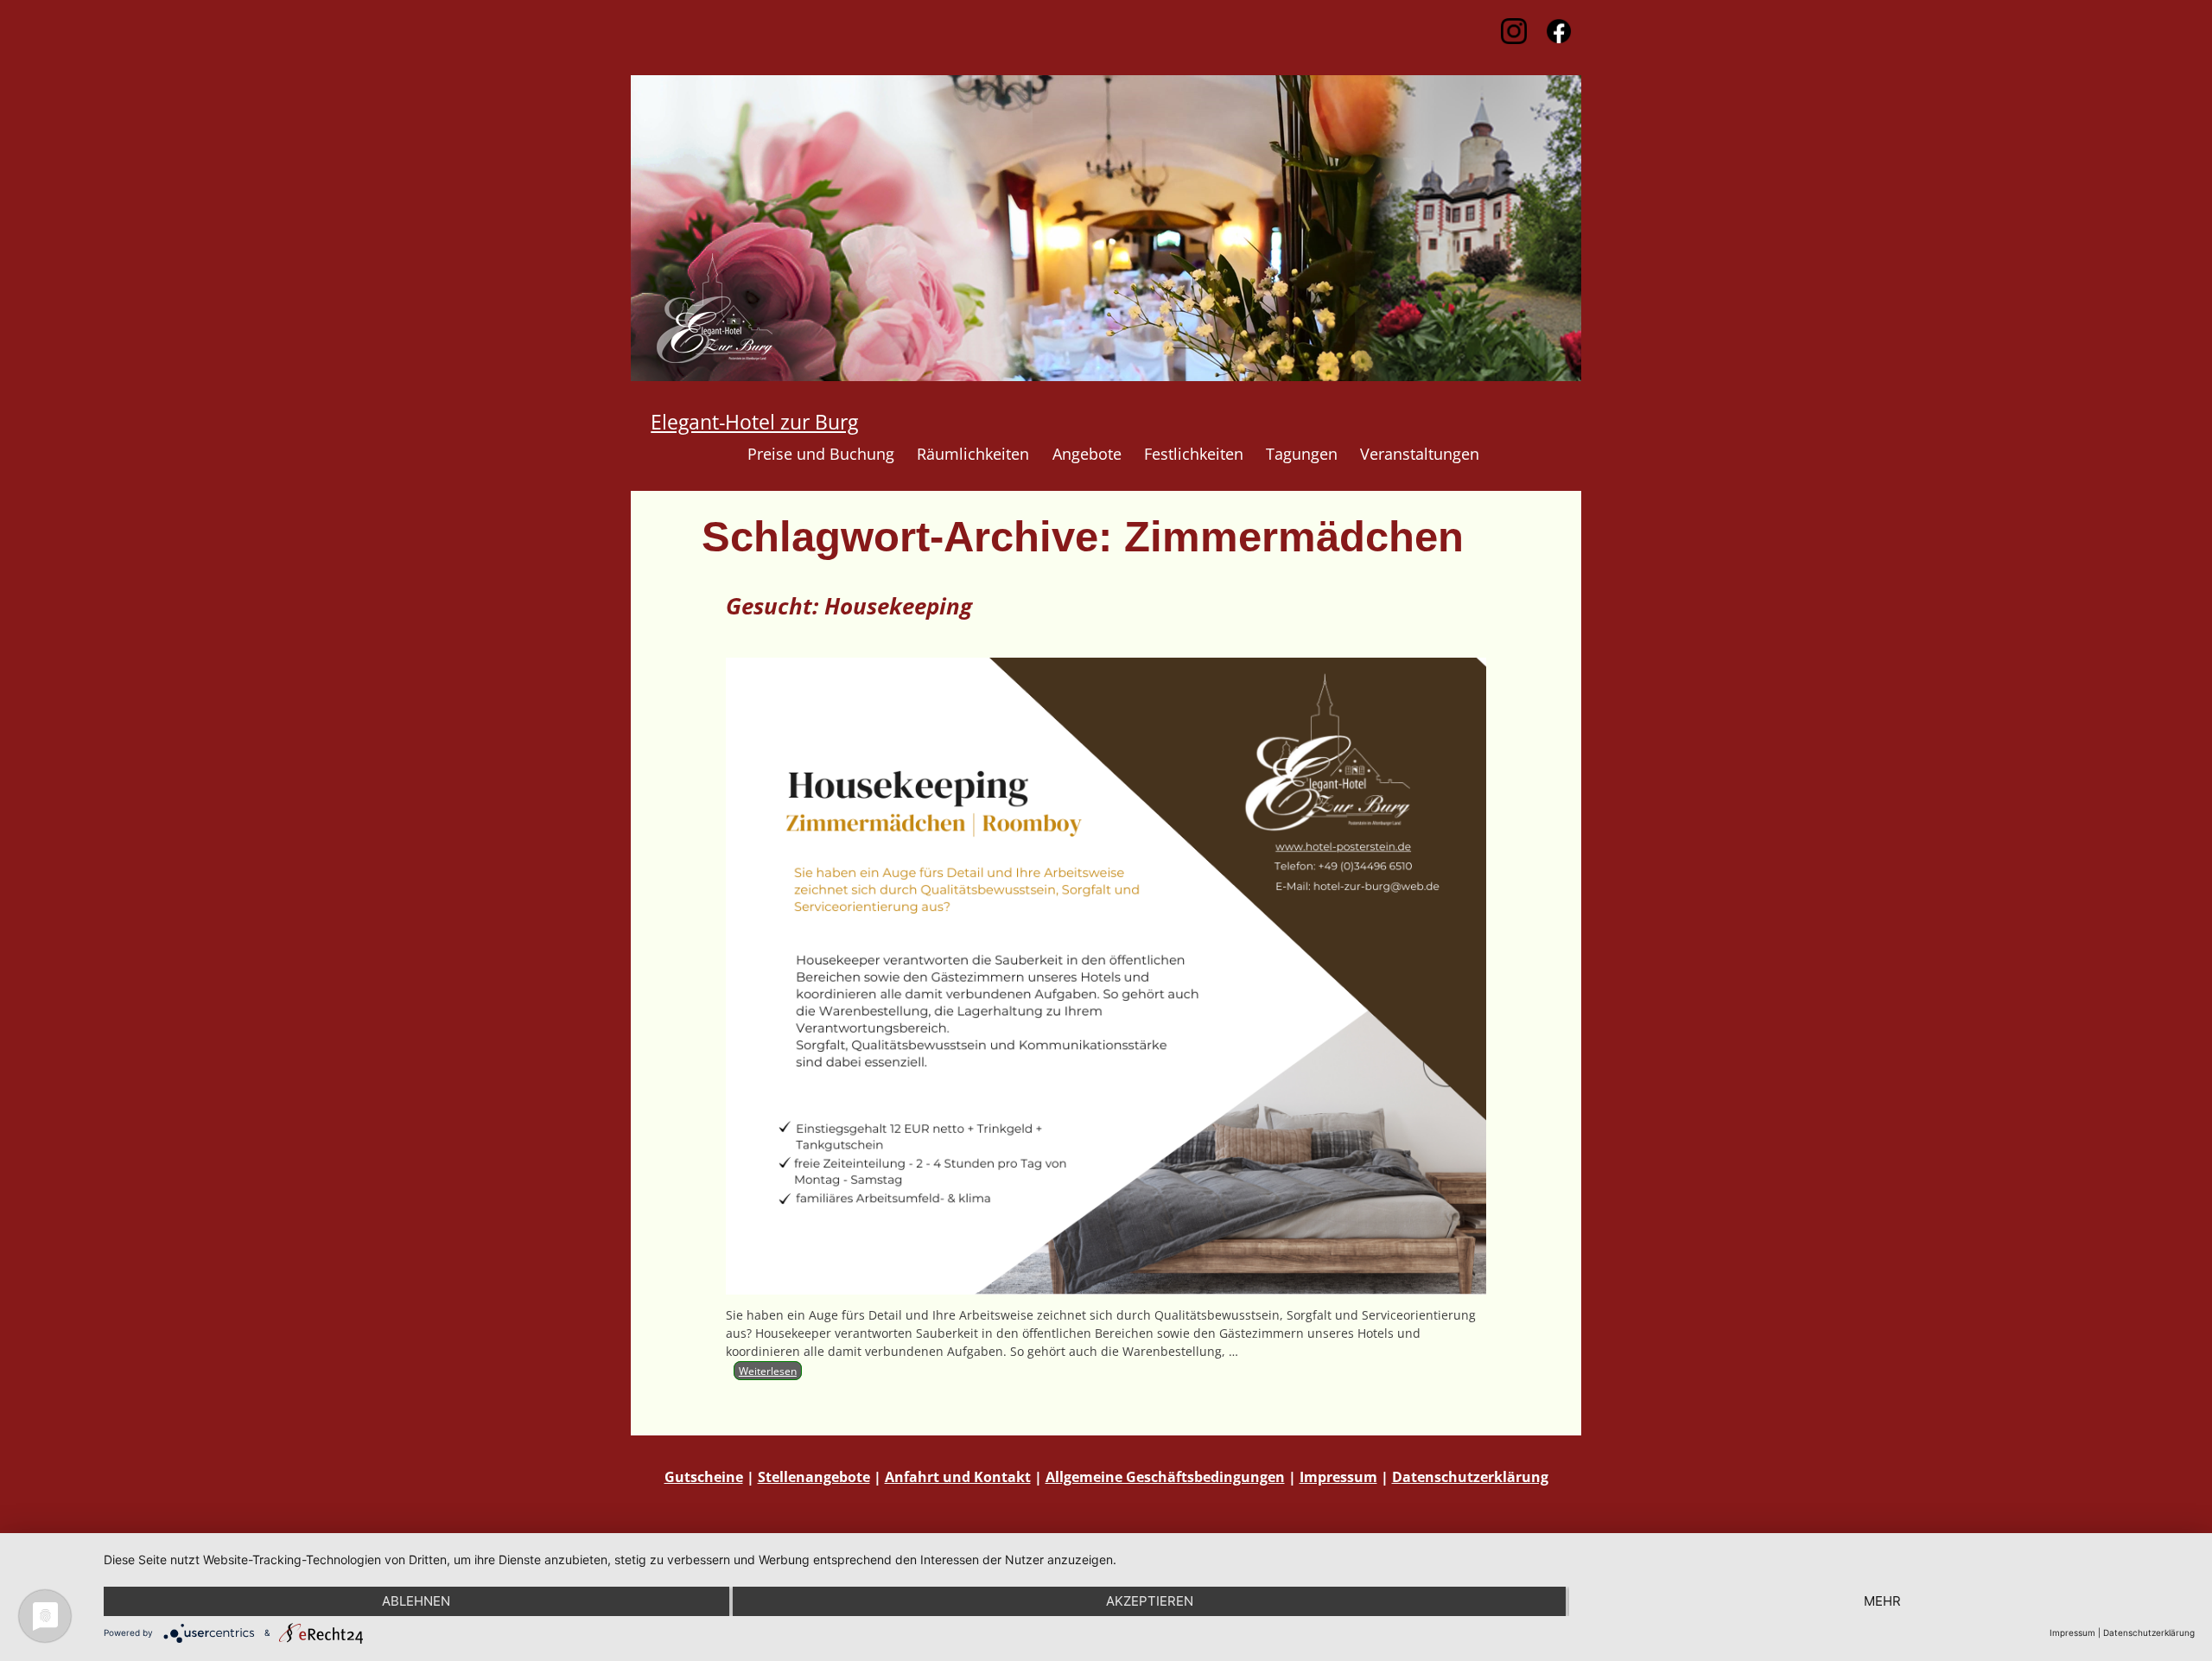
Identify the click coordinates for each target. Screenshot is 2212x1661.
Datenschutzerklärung (1470, 1477)
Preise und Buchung (821, 454)
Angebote (1087, 454)
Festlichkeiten (1194, 454)
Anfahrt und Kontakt (958, 1477)
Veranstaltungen (1420, 454)
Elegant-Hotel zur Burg (754, 422)
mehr (1882, 1601)
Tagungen (1302, 454)
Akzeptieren (1150, 1601)
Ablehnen (416, 1601)
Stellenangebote (814, 1477)
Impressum (1338, 1477)
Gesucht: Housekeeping (849, 606)
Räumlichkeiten (973, 454)
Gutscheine (704, 1477)
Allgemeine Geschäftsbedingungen (1165, 1477)
